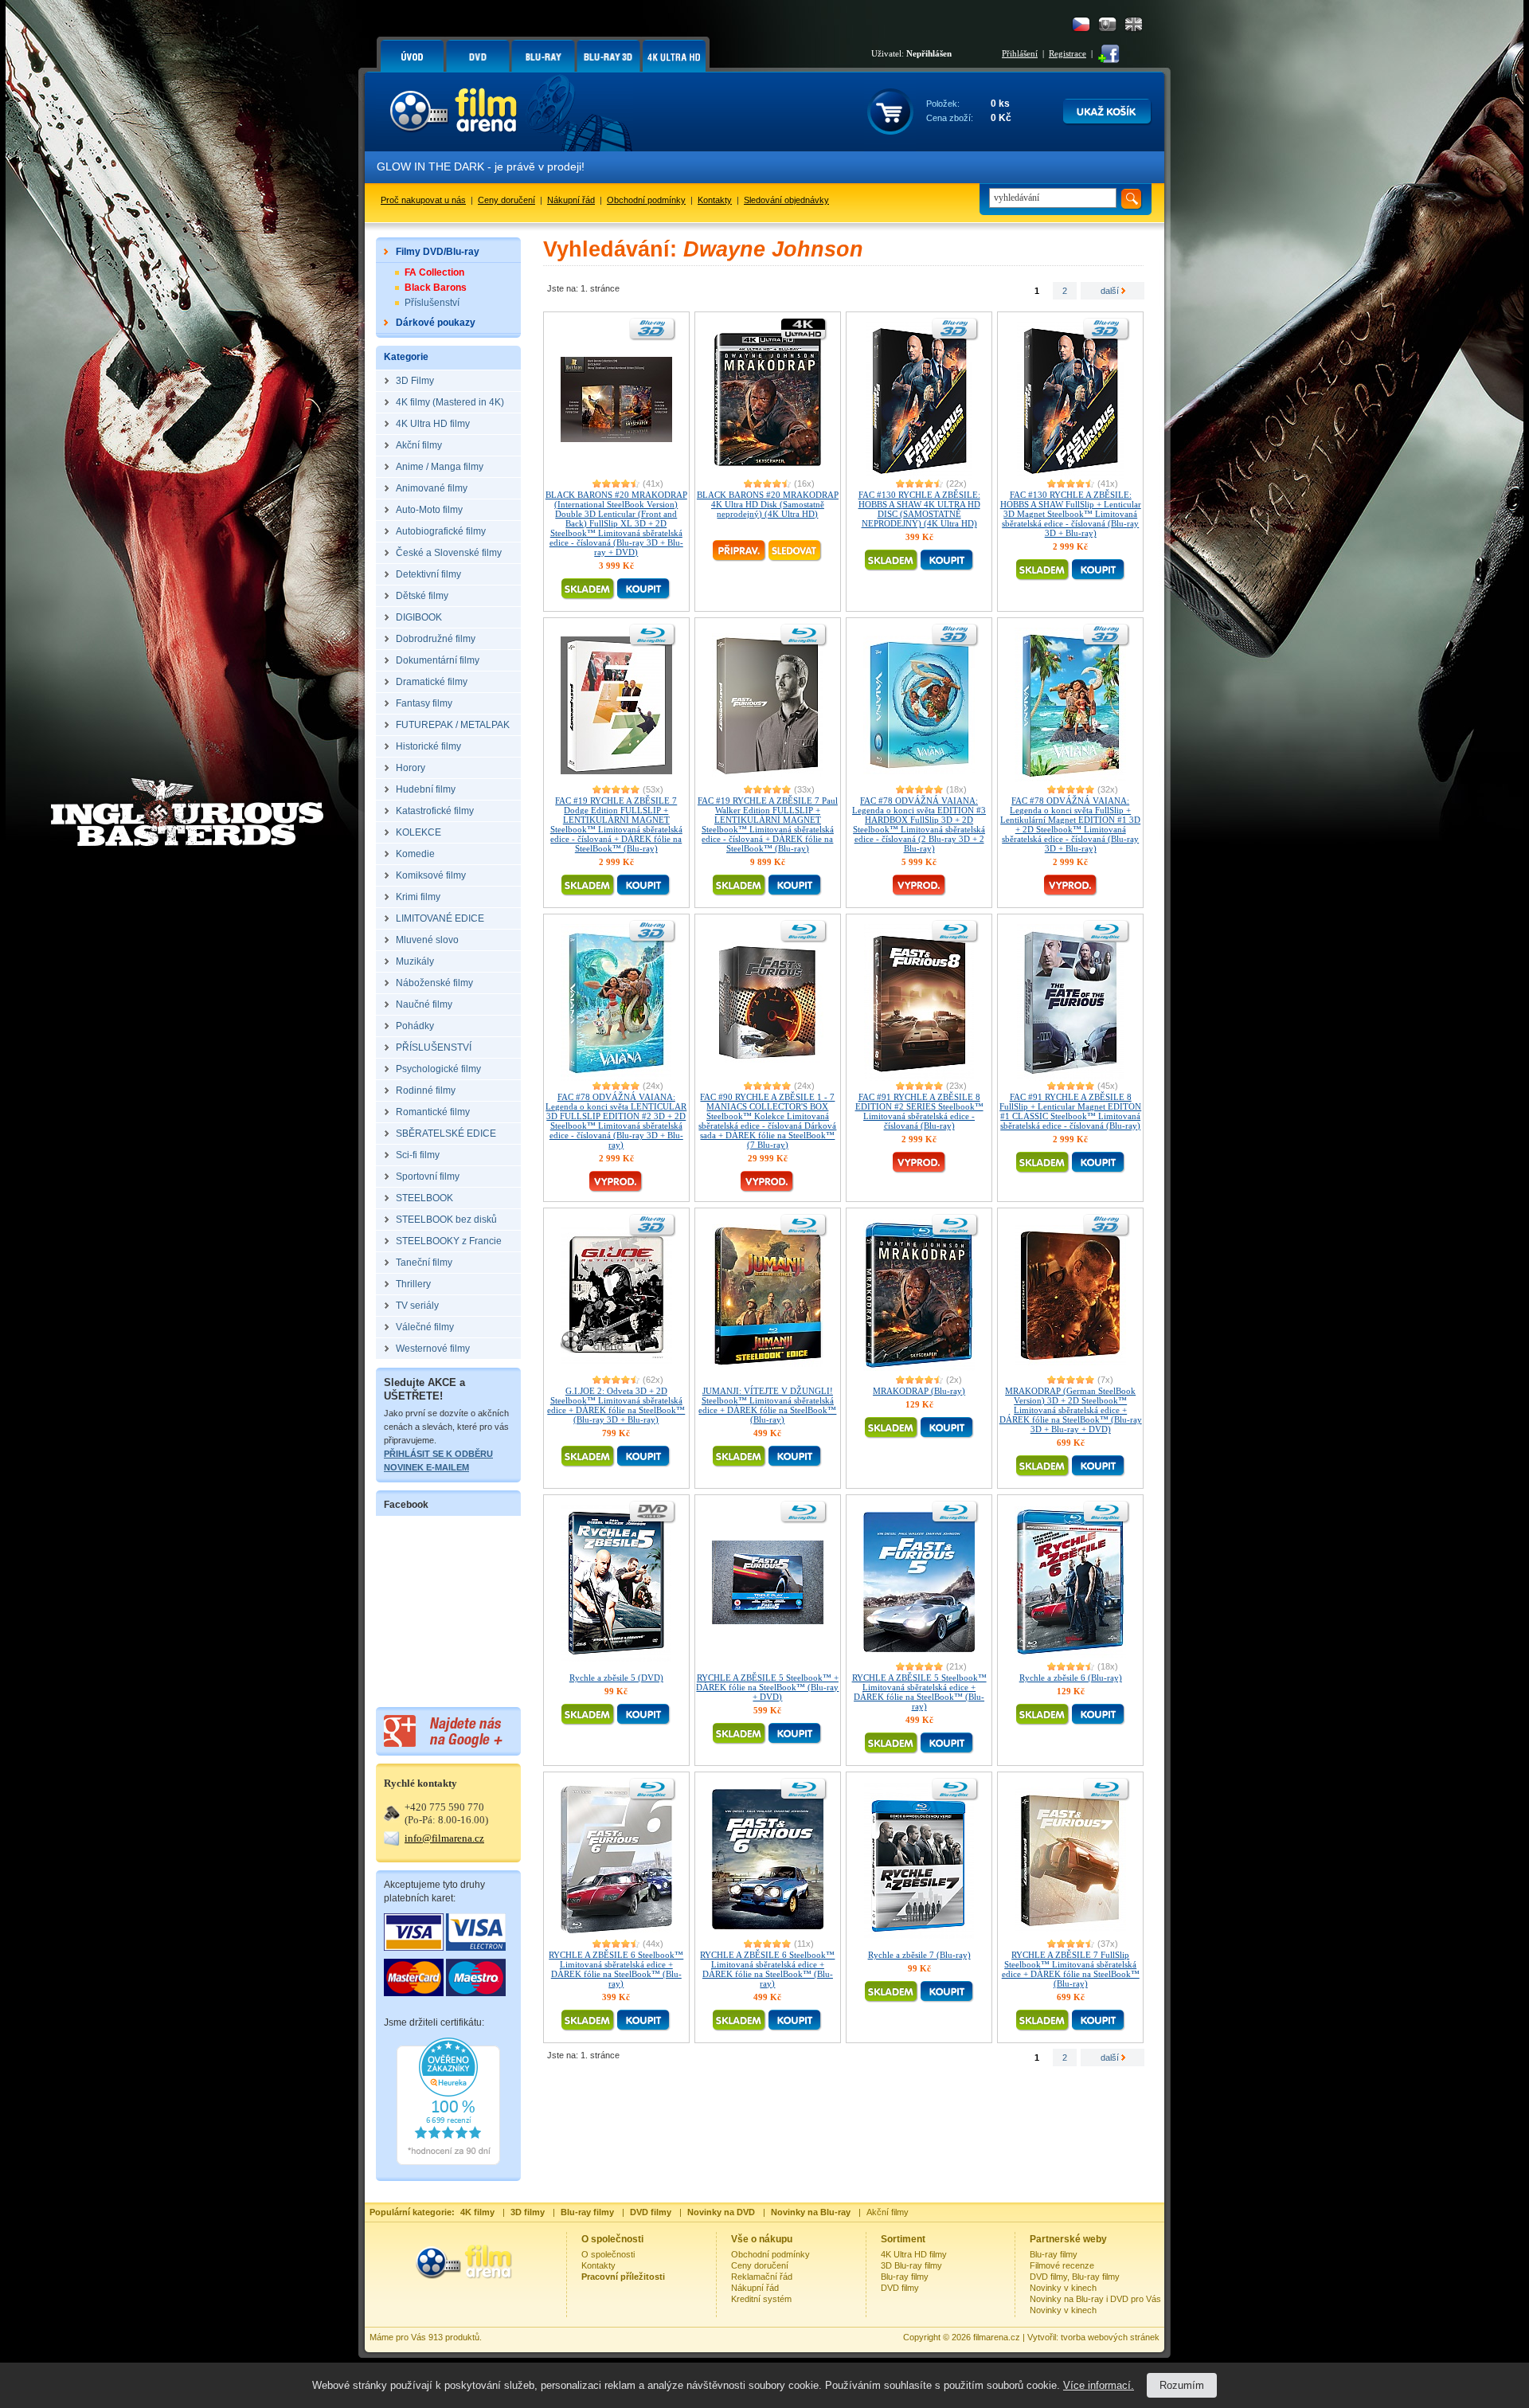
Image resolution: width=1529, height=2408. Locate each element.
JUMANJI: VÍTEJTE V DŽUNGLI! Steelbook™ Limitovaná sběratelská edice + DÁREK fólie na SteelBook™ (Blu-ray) (767, 1405)
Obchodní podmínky (646, 200)
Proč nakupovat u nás (423, 200)
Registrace (1068, 53)
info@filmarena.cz (444, 1838)
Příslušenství (432, 303)
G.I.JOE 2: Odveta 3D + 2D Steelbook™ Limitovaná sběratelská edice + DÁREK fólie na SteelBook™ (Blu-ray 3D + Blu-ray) (616, 1405)
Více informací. (1099, 2385)
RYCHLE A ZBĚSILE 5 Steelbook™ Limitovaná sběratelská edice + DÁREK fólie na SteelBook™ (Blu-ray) (919, 1692)
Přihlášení (1020, 53)
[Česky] (1081, 24)
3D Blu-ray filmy (911, 2265)
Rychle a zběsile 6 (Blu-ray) (1071, 1678)
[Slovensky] (1107, 24)
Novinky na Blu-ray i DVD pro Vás (1095, 2299)
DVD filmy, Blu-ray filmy (1075, 2277)
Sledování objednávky (786, 200)
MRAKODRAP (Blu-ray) (919, 1391)
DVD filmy (900, 2288)
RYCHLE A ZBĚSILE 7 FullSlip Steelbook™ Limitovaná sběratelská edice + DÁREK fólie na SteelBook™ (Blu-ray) (1071, 1969)
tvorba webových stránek (1110, 2337)
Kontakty (715, 200)
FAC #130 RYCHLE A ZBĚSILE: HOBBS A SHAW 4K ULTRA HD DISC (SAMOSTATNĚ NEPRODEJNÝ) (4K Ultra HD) (919, 509)
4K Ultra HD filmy (914, 2254)
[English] (1134, 24)
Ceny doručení (506, 200)
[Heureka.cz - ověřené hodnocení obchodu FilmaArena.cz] (448, 2162)
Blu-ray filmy (905, 2277)
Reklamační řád (762, 2277)
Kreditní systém (761, 2299)
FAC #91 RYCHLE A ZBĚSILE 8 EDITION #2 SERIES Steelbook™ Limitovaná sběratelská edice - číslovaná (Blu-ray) (919, 1111)
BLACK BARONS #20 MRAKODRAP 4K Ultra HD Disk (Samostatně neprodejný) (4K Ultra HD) (768, 504)
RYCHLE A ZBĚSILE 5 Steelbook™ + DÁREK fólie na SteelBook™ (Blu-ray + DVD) (767, 1687)
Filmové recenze (1062, 2265)
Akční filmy (888, 2212)
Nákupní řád (571, 200)
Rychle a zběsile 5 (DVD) (616, 1678)
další (1111, 291)
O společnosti (608, 2254)
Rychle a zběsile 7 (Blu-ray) (919, 1955)
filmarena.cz (997, 2337)
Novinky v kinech (1063, 2288)
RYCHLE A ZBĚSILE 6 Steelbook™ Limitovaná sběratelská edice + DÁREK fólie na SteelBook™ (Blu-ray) (616, 1969)
